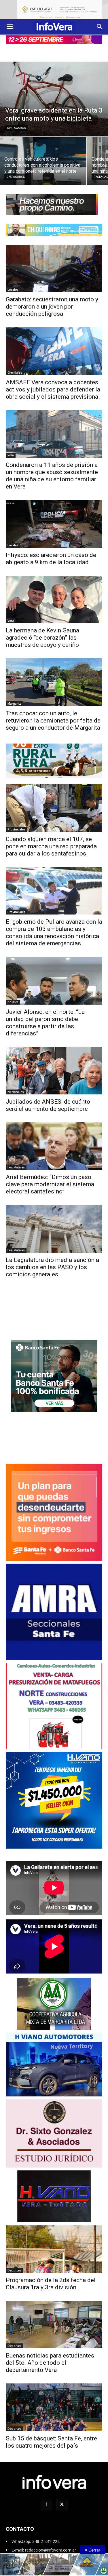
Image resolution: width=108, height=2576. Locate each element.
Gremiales (15, 367)
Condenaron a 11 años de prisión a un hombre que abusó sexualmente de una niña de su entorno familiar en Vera (52, 470)
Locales (13, 284)
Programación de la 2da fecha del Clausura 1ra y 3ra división (51, 2279)
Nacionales (16, 1086)
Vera (11, 450)
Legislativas (16, 1162)
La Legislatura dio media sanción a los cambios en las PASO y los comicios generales (52, 1262)
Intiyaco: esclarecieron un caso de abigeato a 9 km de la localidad (51, 553)
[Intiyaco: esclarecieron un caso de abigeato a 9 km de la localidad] (54, 519)
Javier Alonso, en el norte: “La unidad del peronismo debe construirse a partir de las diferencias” (45, 1017)
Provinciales (16, 824)
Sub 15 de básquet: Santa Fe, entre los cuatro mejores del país (51, 2437)
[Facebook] (46, 2499)
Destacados (16, 123)
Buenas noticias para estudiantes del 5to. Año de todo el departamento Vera (50, 2358)
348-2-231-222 (46, 2536)
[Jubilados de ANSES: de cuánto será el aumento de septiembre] (54, 1065)
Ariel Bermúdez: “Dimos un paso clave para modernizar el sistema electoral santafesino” (50, 1179)
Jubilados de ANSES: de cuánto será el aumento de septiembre (48, 1100)
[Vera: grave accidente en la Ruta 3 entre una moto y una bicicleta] (54, 94)
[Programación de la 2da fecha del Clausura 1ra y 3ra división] (54, 2244)
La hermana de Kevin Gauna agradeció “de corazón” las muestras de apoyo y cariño (42, 632)
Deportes (14, 2265)
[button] (10, 21)
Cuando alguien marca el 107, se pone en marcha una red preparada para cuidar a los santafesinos (51, 841)
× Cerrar (92, 2550)
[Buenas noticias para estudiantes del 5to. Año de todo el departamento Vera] (54, 2319)
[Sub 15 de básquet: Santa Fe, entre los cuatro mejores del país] (54, 2402)
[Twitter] (62, 2499)
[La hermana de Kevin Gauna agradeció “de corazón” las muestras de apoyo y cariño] (54, 594)
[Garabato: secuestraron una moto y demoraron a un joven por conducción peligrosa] (54, 263)
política (13, 997)
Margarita (15, 698)
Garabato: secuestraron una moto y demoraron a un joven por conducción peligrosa (52, 301)
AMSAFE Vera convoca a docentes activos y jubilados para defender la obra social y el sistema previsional (53, 384)
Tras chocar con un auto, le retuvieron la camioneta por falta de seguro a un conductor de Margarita (53, 715)
